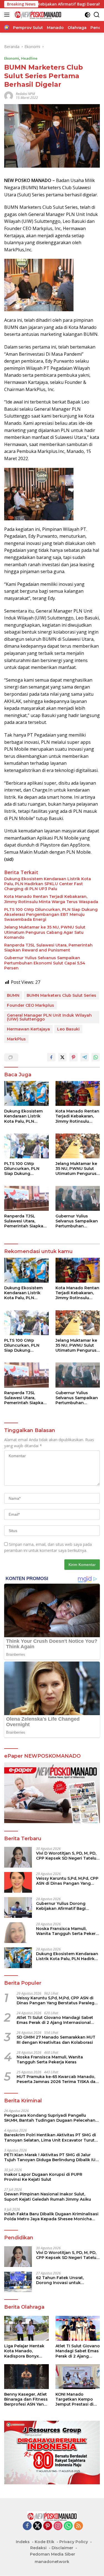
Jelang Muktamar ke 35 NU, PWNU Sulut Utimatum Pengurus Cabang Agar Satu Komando (45, 932)
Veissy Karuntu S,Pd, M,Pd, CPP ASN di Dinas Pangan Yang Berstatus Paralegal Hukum (67, 1881)
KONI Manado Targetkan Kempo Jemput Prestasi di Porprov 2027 (74, 2399)
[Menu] (8, 15)
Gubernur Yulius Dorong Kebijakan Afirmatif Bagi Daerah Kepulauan (61, 1906)
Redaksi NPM (25, 94)
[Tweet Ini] (62, 1057)
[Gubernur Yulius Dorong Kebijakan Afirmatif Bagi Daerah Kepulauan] (18, 1907)
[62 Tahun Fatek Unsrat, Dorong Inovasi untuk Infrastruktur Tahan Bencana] (18, 2282)
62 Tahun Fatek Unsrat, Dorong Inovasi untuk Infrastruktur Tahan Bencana (66, 2280)
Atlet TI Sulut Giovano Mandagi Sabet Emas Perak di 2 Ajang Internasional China (55, 2020)
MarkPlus (16, 1039)
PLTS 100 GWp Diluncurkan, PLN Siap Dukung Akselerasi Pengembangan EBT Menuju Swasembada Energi (51, 914)
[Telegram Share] (85, 1057)
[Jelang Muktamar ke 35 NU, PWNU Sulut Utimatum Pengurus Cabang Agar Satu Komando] (78, 1146)
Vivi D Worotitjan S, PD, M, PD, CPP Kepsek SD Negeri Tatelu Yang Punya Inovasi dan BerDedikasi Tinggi (66, 1856)
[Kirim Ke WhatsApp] (96, 1057)
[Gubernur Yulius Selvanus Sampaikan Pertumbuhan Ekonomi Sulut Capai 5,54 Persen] (78, 1198)
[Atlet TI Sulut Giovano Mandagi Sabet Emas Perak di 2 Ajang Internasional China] (78, 2328)
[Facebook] (27, 2526)
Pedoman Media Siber (53, 2554)
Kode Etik (45, 2542)
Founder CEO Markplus (31, 1005)
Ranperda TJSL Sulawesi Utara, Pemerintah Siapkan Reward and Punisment (48, 948)
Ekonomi (12, 58)
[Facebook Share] (51, 1057)
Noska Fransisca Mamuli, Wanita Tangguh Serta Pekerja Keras (68, 1931)
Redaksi (38, 2548)
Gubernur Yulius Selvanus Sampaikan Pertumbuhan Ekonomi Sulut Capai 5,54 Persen (45, 963)
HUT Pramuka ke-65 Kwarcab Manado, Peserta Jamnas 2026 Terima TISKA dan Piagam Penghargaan (57, 2079)
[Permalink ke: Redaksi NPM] (9, 95)
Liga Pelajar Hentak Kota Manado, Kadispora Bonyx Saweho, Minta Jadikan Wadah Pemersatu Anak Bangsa (24, 2351)
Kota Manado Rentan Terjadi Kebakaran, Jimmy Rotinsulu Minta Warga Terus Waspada (51, 899)
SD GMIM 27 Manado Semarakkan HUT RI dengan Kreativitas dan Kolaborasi (56, 2040)
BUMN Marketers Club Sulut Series (61, 995)
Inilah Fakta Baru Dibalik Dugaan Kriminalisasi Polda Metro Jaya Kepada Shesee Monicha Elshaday (51, 2216)
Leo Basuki (68, 1029)
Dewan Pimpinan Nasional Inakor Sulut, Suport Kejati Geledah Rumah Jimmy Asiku (48, 2197)
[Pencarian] (97, 15)
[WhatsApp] (68, 2526)
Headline (29, 58)
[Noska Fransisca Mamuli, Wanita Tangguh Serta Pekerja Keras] (18, 1933)
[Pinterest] (48, 2526)
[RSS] (78, 2526)
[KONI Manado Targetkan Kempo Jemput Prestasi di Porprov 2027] (78, 2377)
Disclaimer (62, 2548)
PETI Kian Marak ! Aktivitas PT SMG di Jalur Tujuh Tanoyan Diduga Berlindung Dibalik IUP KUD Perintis (51, 2157)
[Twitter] (37, 2526)
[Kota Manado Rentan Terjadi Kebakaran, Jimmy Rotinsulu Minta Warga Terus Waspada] (78, 1093)
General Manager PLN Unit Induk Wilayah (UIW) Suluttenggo (49, 1017)
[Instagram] (58, 2526)
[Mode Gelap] (87, 15)
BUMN (13, 995)
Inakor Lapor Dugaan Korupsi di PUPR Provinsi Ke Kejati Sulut (43, 2177)
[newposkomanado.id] (37, 15)
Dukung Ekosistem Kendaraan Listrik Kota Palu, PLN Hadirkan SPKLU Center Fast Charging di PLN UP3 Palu (48, 884)
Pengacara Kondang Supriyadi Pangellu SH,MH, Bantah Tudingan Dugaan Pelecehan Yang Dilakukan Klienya (50, 2118)
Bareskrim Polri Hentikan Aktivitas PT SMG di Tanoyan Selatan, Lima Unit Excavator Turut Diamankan (50, 2137)
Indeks (23, 2542)
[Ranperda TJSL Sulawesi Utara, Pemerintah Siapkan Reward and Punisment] (26, 1198)
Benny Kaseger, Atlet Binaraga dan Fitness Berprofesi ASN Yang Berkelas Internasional (26, 2399)
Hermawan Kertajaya (28, 1029)
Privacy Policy (74, 2542)
